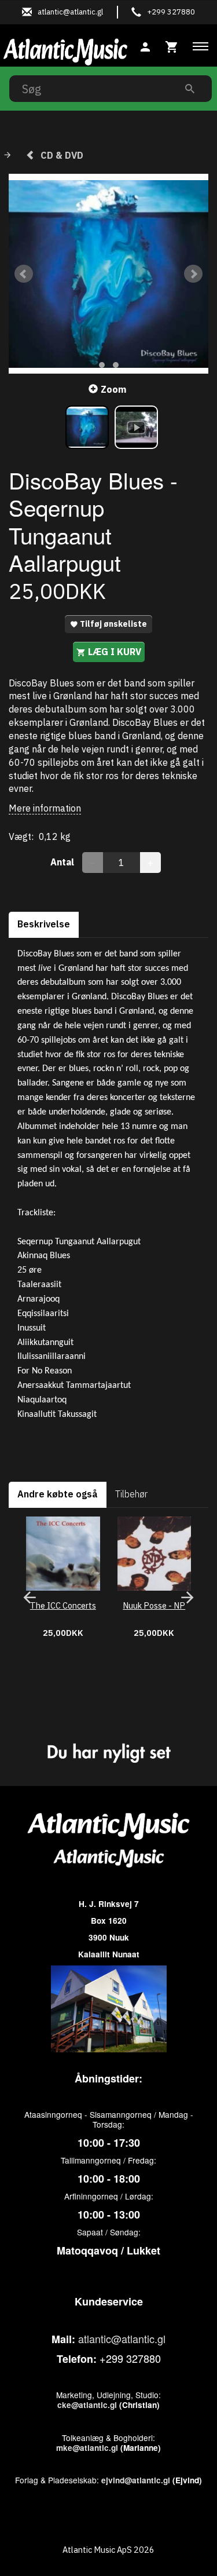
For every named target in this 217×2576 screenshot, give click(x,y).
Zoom (113, 389)
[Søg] (190, 88)
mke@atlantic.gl (87, 2448)
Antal (63, 862)
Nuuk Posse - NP (154, 1605)
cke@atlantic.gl (87, 2405)
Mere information (45, 808)
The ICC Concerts (63, 1605)
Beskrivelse (44, 924)
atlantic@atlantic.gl (122, 2339)
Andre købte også (58, 1494)
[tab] (172, 45)
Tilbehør (131, 1494)
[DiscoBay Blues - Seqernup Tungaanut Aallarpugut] (108, 274)
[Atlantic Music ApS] (65, 50)
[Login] (145, 45)
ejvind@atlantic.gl (136, 2480)
